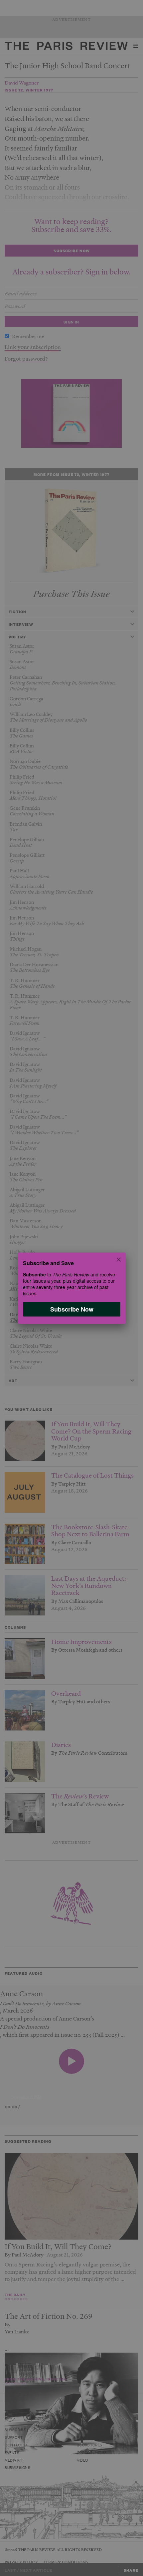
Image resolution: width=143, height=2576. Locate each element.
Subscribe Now (71, 1309)
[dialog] (71, 1288)
